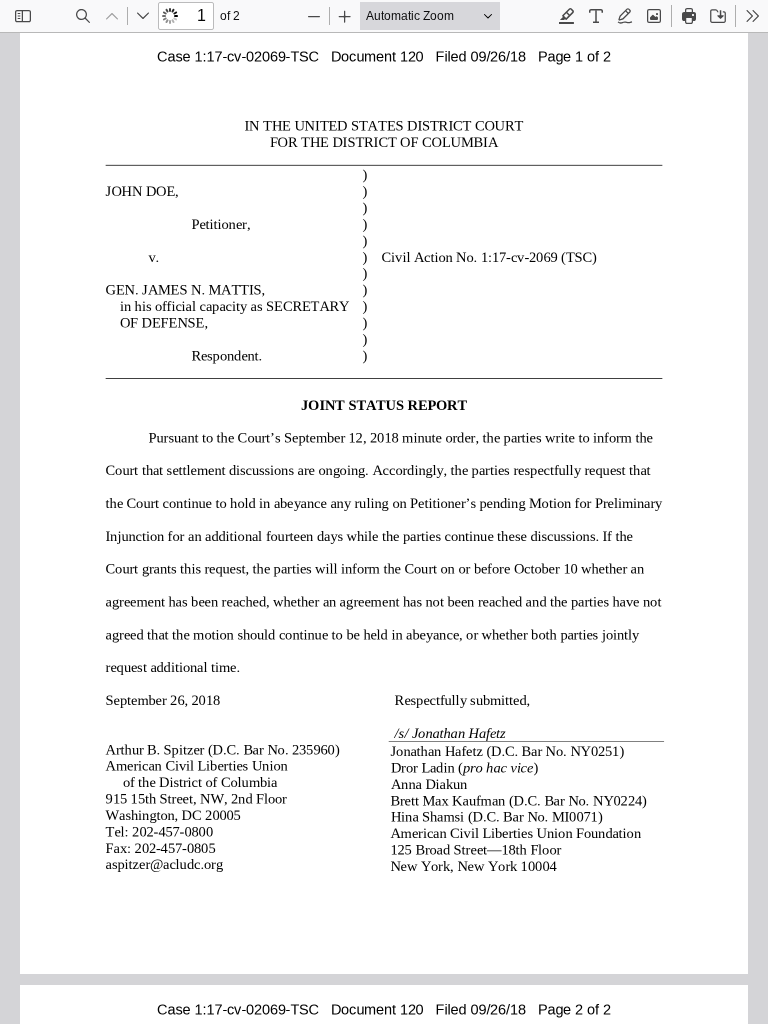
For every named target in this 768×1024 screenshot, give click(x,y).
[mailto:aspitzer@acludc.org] (162, 864)
